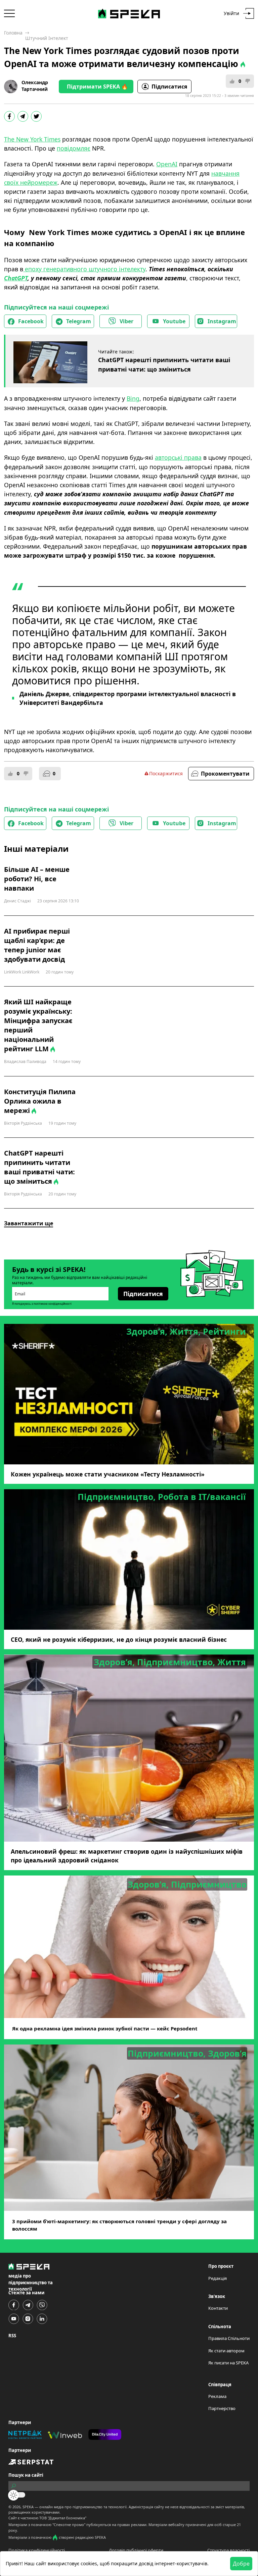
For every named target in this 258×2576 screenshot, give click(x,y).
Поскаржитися (166, 773)
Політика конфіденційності (37, 2550)
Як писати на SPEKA (228, 2363)
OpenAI (167, 164)
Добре (241, 2564)
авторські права (178, 457)
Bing (133, 398)
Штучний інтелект (47, 38)
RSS (12, 2336)
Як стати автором (226, 2351)
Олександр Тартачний (35, 86)
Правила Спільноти (229, 2338)
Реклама (217, 2396)
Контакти (218, 2308)
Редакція (218, 2278)
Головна (13, 33)
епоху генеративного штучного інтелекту (84, 269)
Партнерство (222, 2408)
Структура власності (228, 2550)
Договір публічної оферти (136, 2550)
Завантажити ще (29, 1223)
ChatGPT (16, 278)
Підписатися (169, 87)
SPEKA (28, 2507)
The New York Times (32, 139)
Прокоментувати (225, 774)
